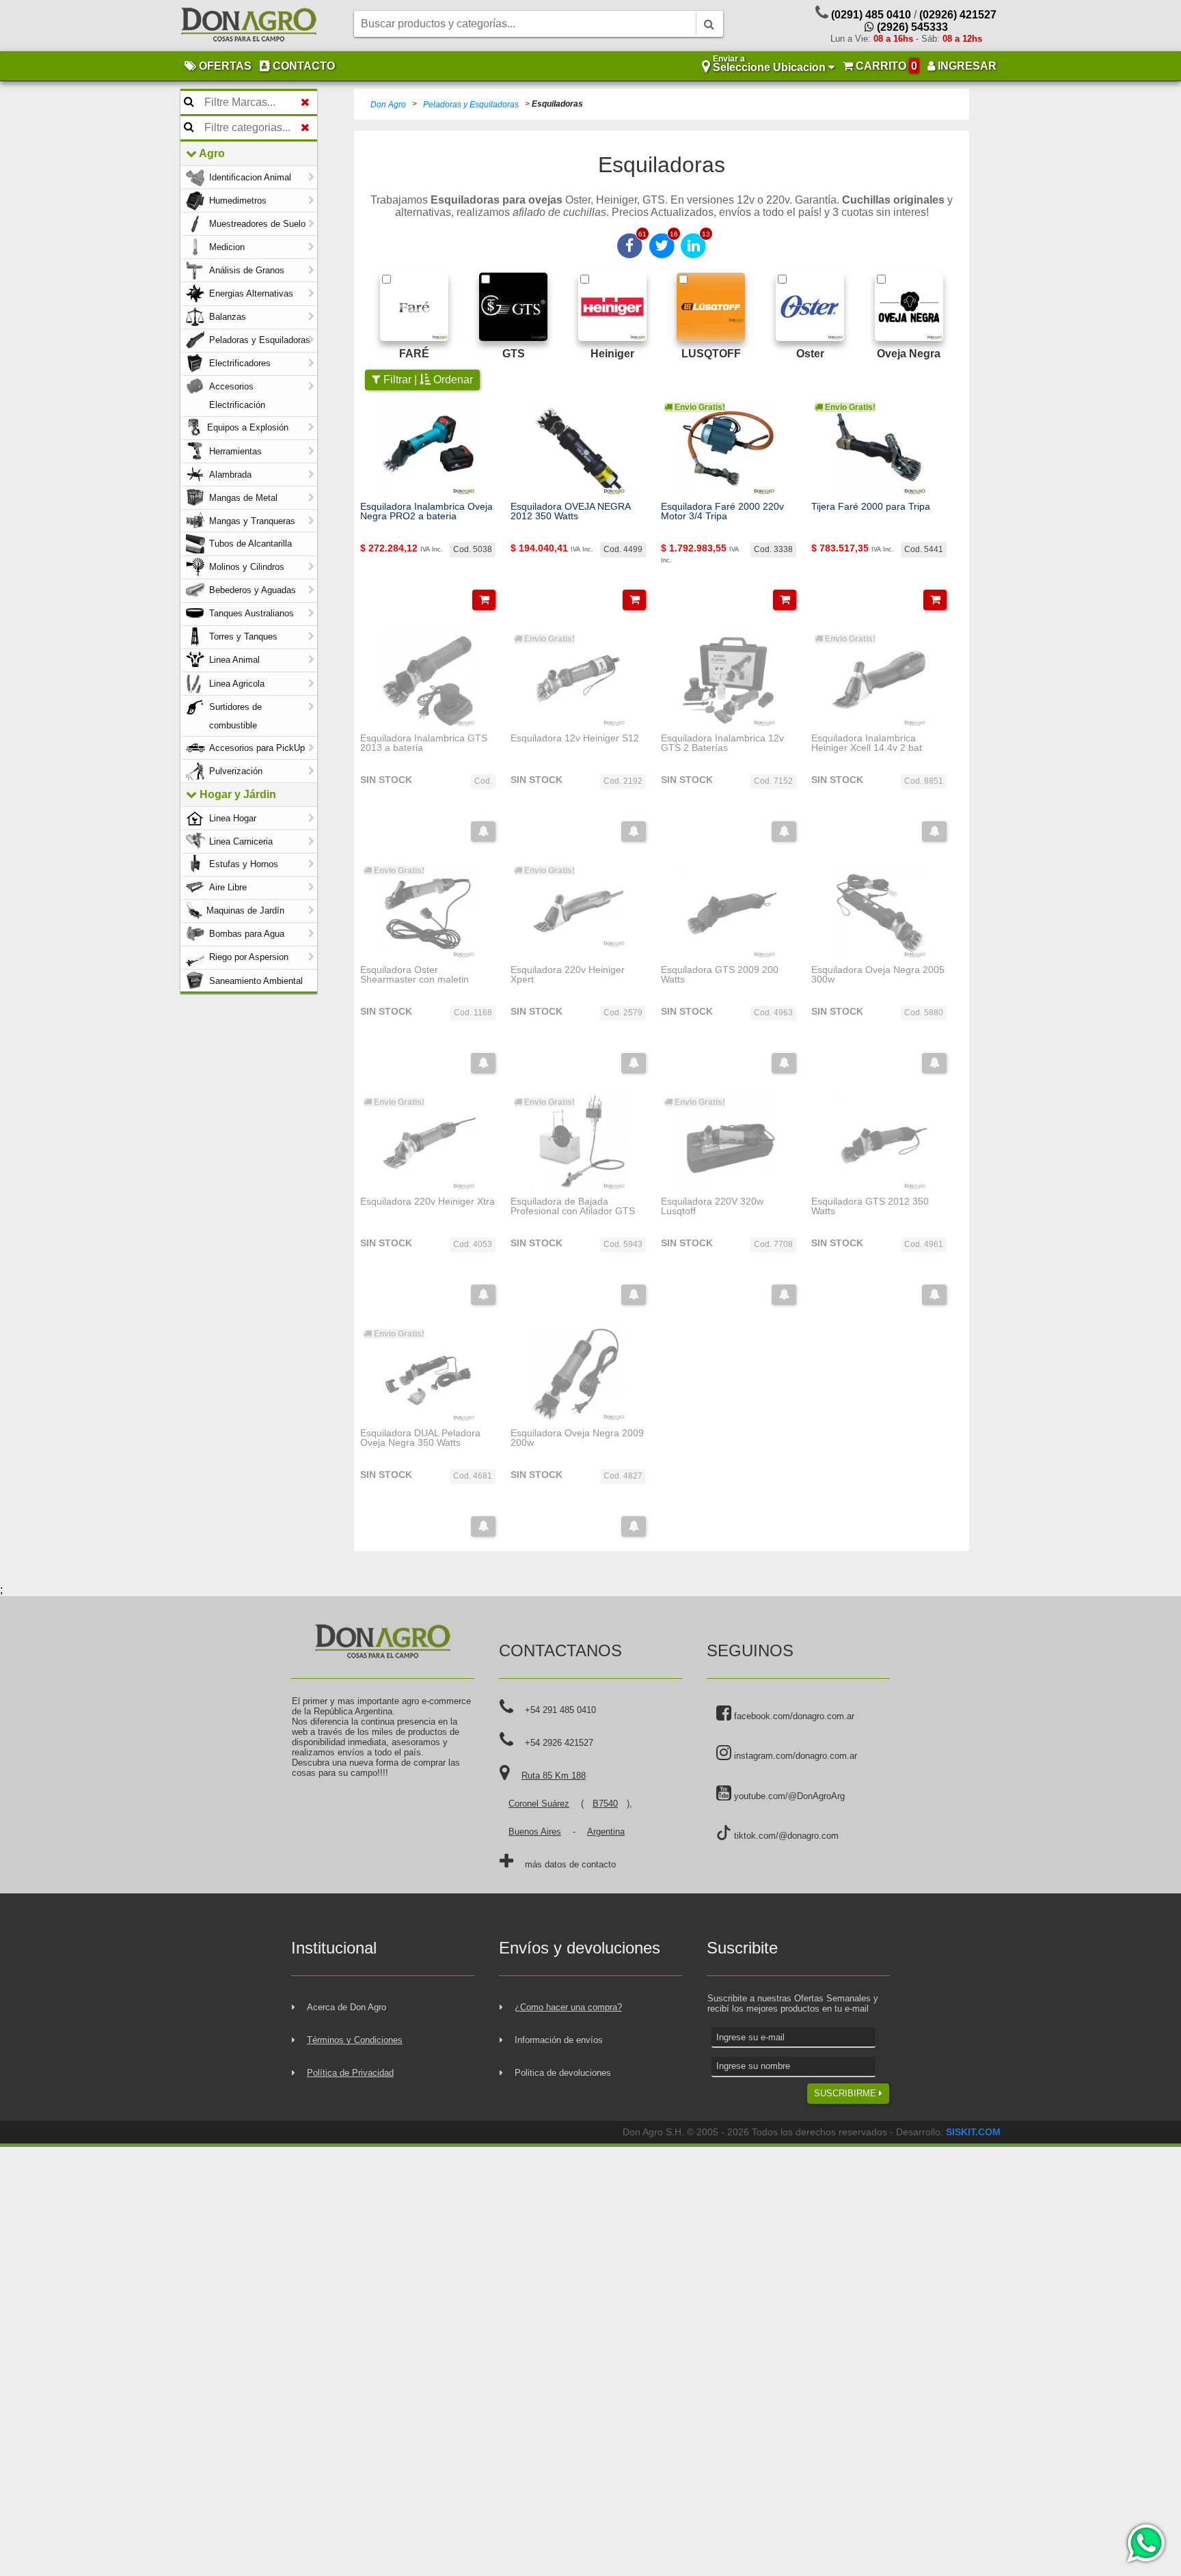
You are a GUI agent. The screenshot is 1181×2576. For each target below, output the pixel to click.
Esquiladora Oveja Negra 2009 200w (577, 1438)
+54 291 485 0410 (560, 1710)
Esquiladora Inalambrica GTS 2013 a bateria (424, 743)
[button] (484, 600)
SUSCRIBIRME (846, 2093)
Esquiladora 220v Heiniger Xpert (568, 975)
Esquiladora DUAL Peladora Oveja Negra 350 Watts (420, 1438)
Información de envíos (559, 2040)
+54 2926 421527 (559, 1743)
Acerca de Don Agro (347, 2007)
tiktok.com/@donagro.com (785, 1836)
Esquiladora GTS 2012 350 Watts (870, 1206)
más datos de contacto (570, 1864)
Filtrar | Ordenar (427, 380)
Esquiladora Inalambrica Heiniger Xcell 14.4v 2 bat (867, 743)
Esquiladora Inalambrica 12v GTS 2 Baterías (722, 743)
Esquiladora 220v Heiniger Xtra (427, 1201)
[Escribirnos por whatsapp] (1145, 2543)
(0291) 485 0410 (871, 15)
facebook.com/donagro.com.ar (793, 1716)
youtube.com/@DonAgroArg (788, 1796)
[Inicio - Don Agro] (249, 26)
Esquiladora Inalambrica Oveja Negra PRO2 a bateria (426, 511)
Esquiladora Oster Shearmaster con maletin (415, 975)
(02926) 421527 (958, 15)
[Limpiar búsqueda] (305, 102)
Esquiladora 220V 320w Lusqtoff (712, 1206)
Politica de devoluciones (563, 2073)
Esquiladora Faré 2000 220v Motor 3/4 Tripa (722, 511)
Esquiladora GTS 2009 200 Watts (720, 975)
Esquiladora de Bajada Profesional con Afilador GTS (573, 1206)
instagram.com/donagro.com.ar (794, 1756)
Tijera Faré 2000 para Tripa (871, 506)
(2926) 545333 (911, 27)
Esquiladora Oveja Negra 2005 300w (878, 975)
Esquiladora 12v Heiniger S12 (575, 738)
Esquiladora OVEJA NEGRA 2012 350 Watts (570, 511)
